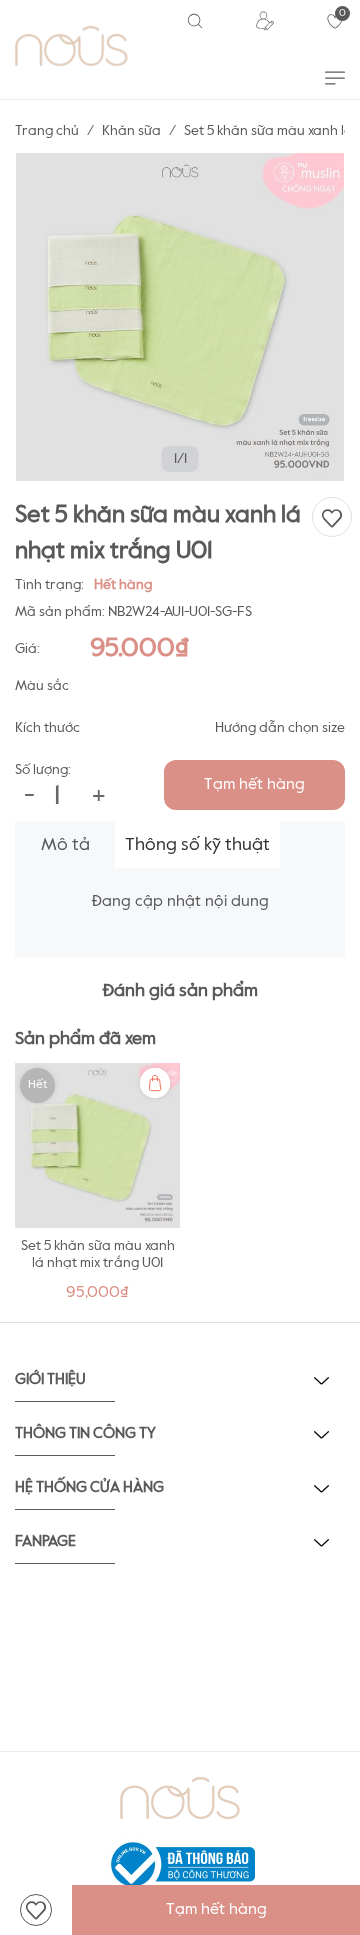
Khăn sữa (131, 131)
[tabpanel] (97, 1188)
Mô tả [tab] (65, 845)
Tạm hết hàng (254, 785)
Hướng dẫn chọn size (280, 728)
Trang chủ (47, 131)
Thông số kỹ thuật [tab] (197, 845)
